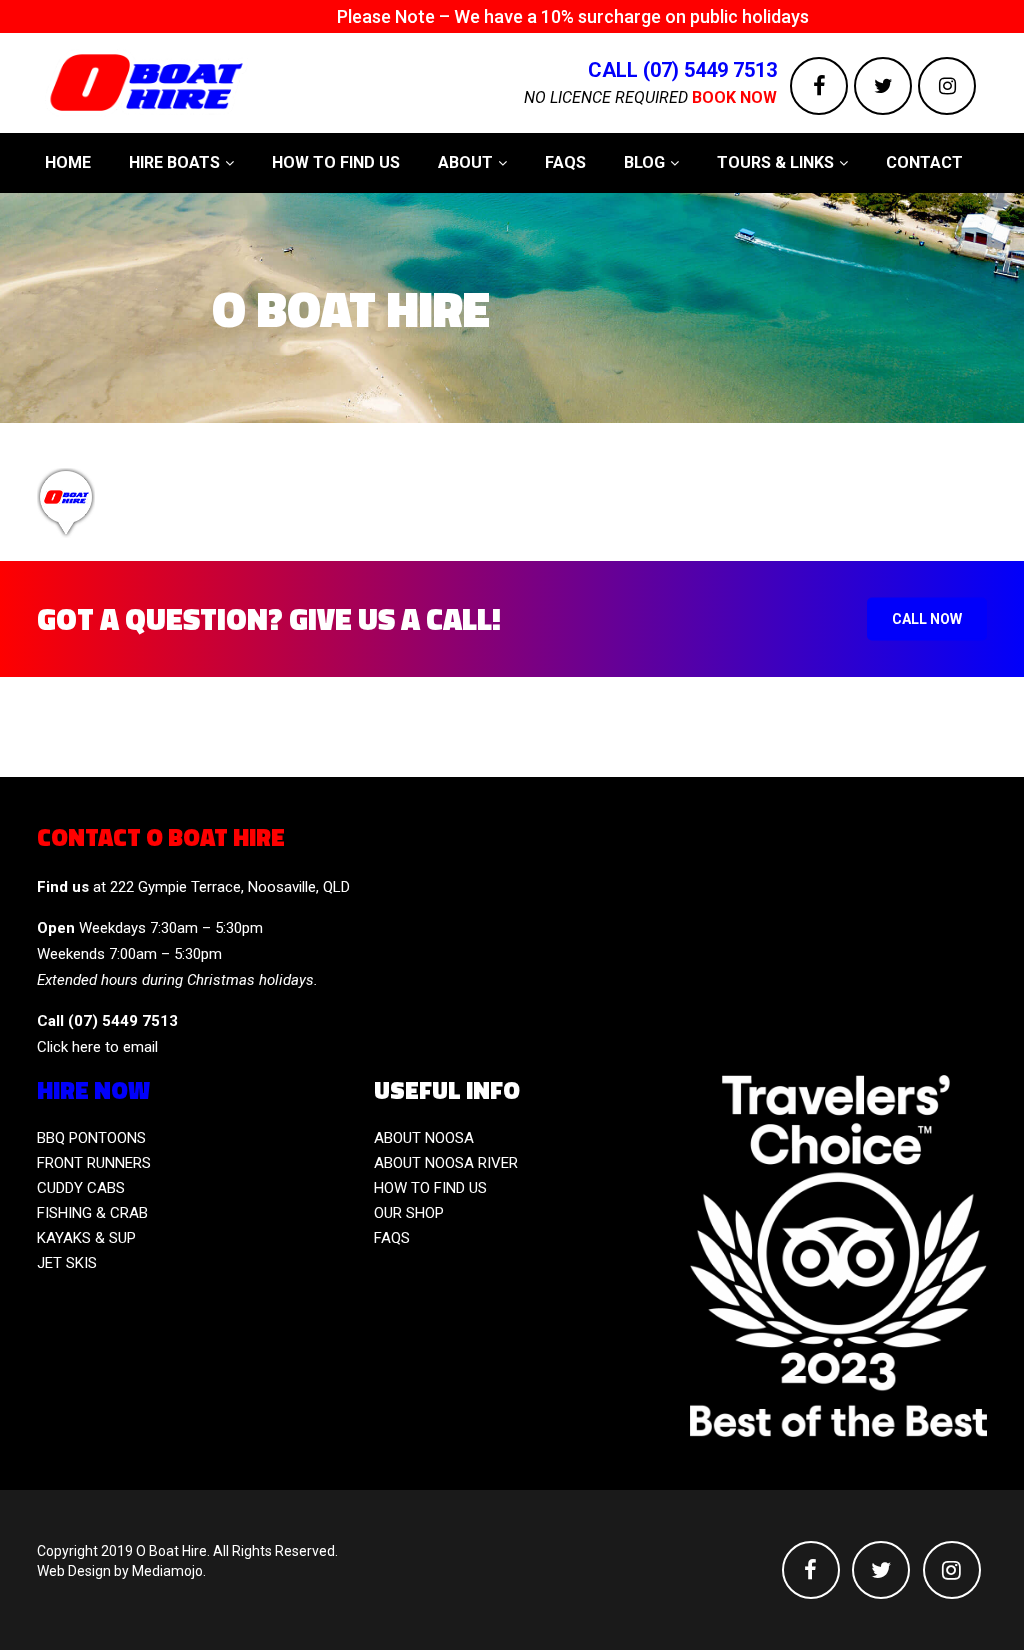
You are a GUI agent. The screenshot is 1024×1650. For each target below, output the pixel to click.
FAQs (392, 1238)
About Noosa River (446, 1163)
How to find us (430, 1188)
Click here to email (97, 1047)
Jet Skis (67, 1263)
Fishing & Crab (92, 1213)
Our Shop (409, 1213)
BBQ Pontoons (91, 1138)
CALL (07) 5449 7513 (682, 70)
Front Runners (94, 1163)
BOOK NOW (734, 97)
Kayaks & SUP (86, 1238)
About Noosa (424, 1138)
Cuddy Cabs (81, 1188)
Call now (927, 619)
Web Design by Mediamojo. (121, 1571)
